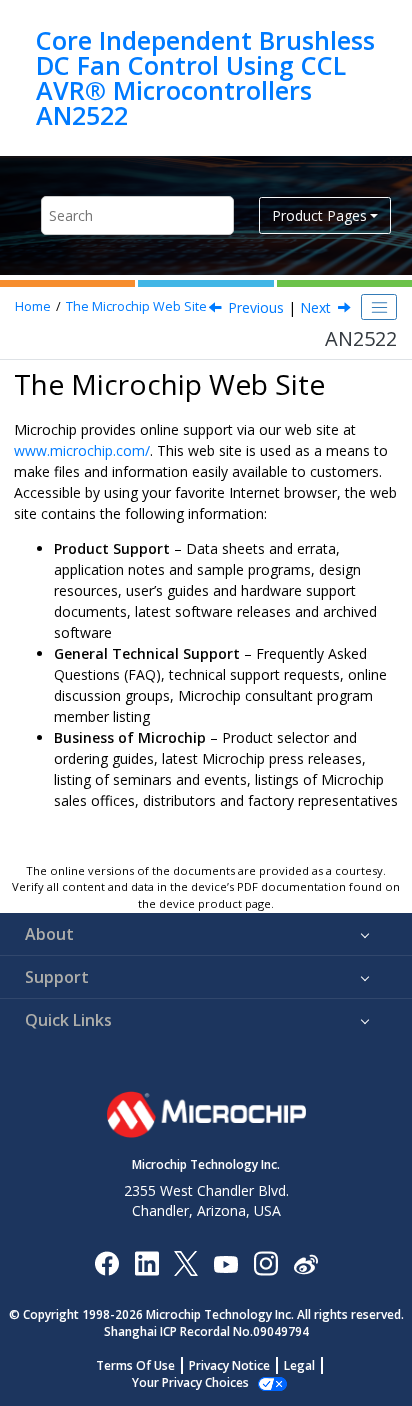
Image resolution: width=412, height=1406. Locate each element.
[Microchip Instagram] (265, 1262)
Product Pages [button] (319, 215)
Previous (256, 307)
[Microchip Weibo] (305, 1263)
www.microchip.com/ (82, 450)
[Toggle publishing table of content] (379, 307)
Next (315, 307)
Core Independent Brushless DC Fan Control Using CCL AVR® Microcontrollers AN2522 (205, 78)
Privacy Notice (229, 1365)
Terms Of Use (135, 1365)
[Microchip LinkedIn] (146, 1262)
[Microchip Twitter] (186, 1262)
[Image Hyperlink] (225, 1263)
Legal (299, 1365)
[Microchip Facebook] (106, 1262)
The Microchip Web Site (136, 306)
